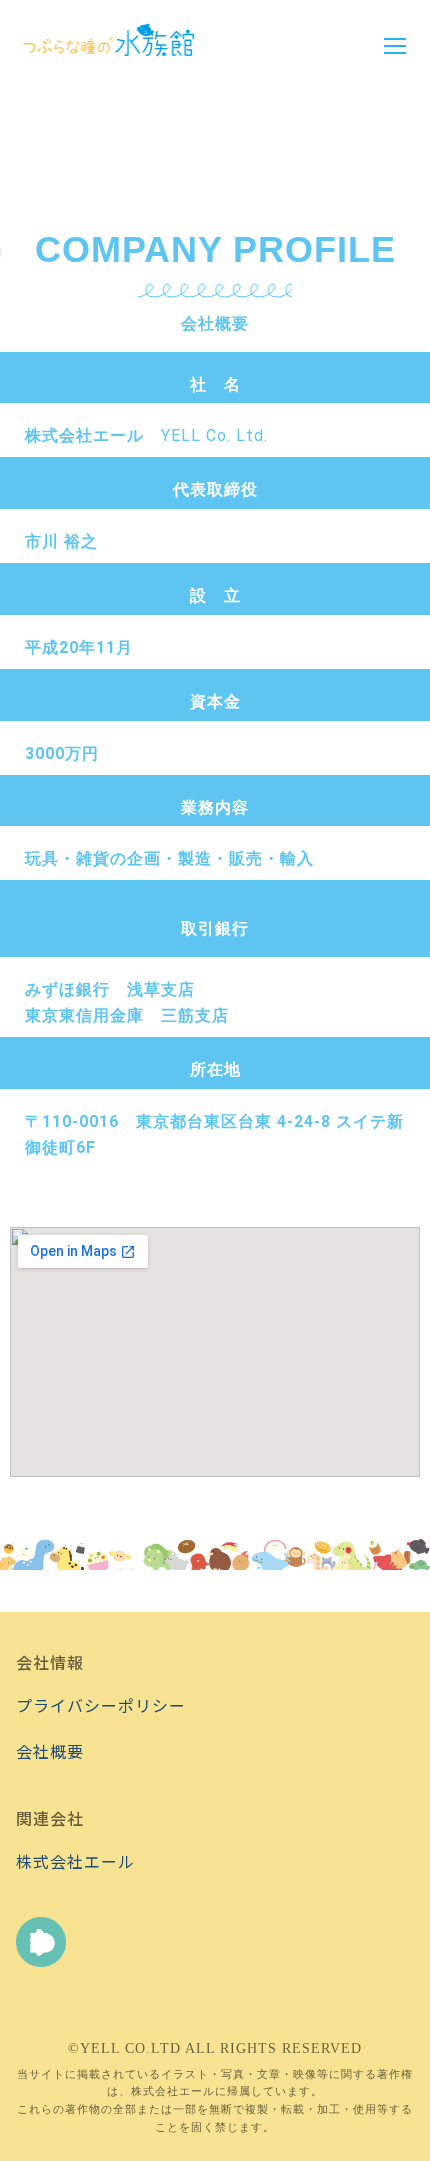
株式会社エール (75, 1861)
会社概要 (50, 1751)
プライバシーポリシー (101, 1705)
